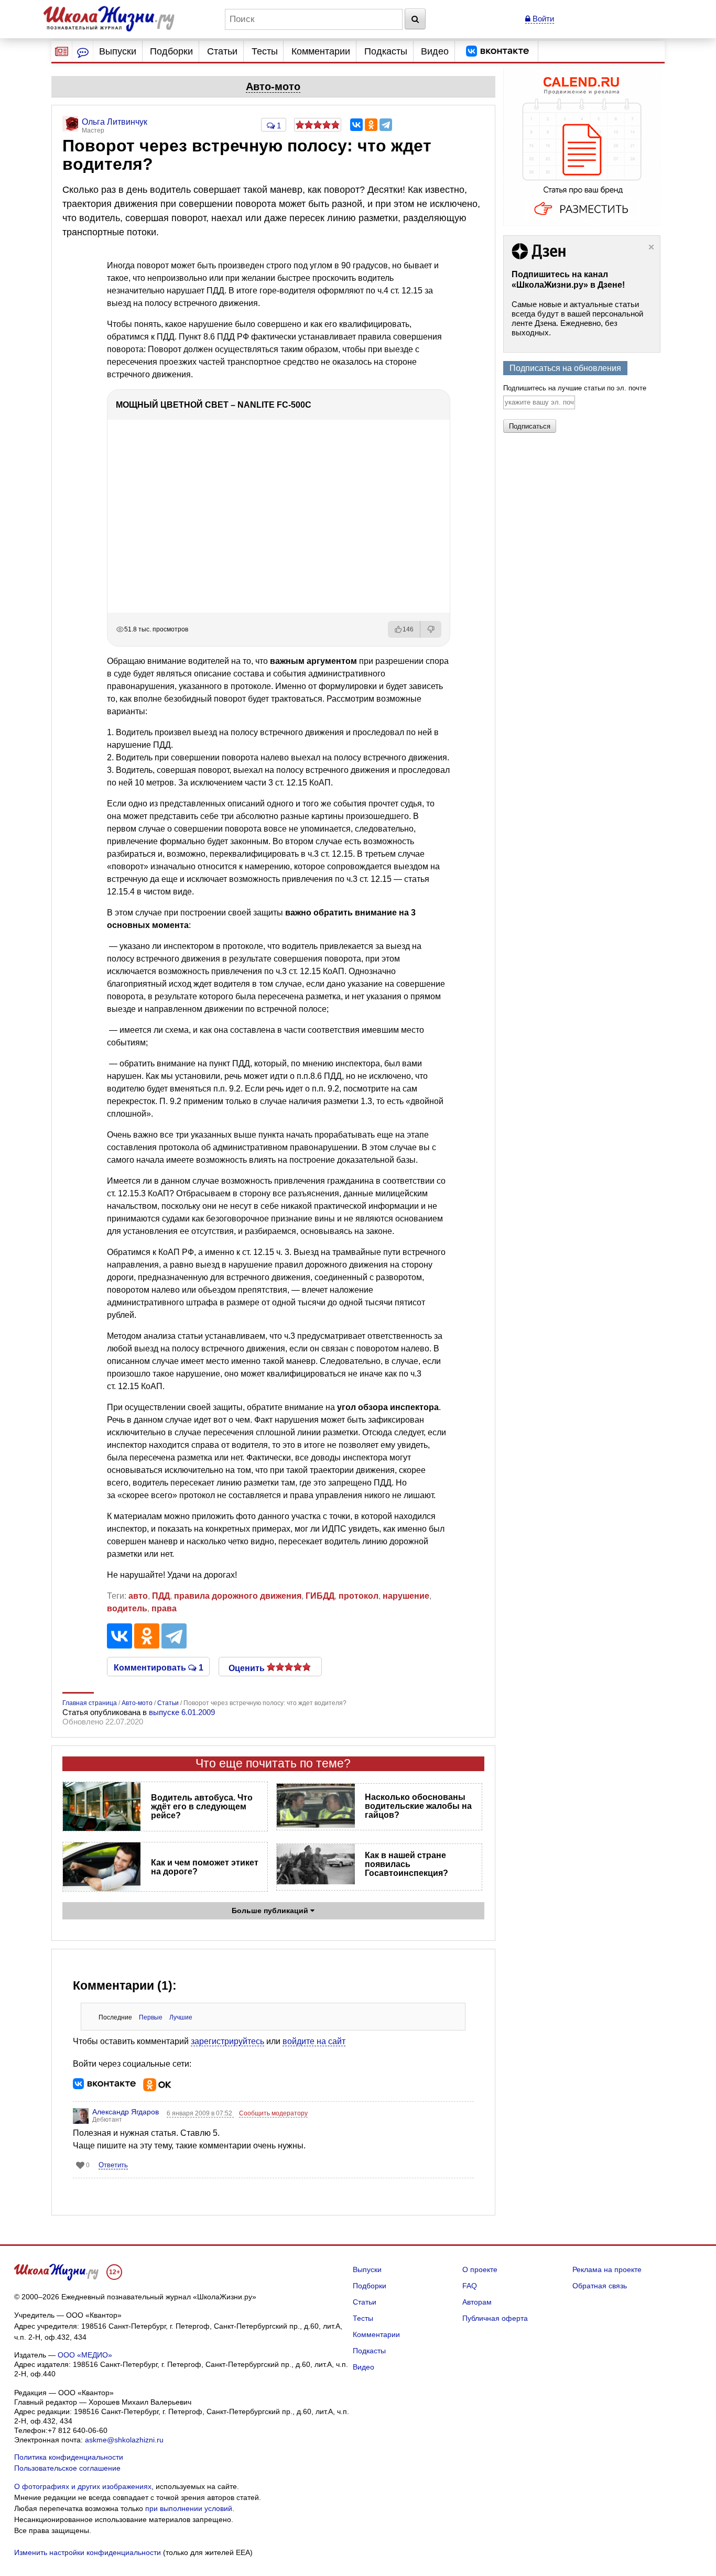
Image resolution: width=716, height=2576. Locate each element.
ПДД (161, 1596)
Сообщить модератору (273, 2113)
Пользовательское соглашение (67, 2468)
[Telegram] (386, 125)
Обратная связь (600, 2286)
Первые (151, 2017)
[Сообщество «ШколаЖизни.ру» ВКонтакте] (497, 51)
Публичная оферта (495, 2318)
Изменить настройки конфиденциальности (88, 2552)
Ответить (113, 2165)
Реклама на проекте (607, 2269)
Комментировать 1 (159, 1667)
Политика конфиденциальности (69, 2457)
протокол (359, 1596)
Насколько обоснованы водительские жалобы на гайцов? (418, 1806)
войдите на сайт (314, 2041)
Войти (542, 19)
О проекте (480, 2269)
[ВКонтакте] (356, 125)
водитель (127, 1608)
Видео (435, 51)
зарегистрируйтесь (227, 2041)
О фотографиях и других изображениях (83, 2486)
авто (138, 1596)
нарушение (406, 1596)
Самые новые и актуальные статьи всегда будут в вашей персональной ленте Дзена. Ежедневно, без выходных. (577, 318)
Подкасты (386, 51)
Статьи (222, 51)
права (164, 1608)
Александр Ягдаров (126, 2112)
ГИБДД (320, 1596)
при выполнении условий (189, 2508)
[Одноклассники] (371, 125)
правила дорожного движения (238, 1596)
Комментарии (321, 51)
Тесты (265, 51)
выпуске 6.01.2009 (182, 1712)
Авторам (477, 2302)
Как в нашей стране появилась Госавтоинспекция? (406, 1864)
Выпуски (118, 51)
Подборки (171, 51)
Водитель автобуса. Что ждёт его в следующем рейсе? (202, 1807)
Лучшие (181, 2017)
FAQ (470, 2286)
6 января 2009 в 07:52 (200, 2113)
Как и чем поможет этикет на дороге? (205, 1867)
